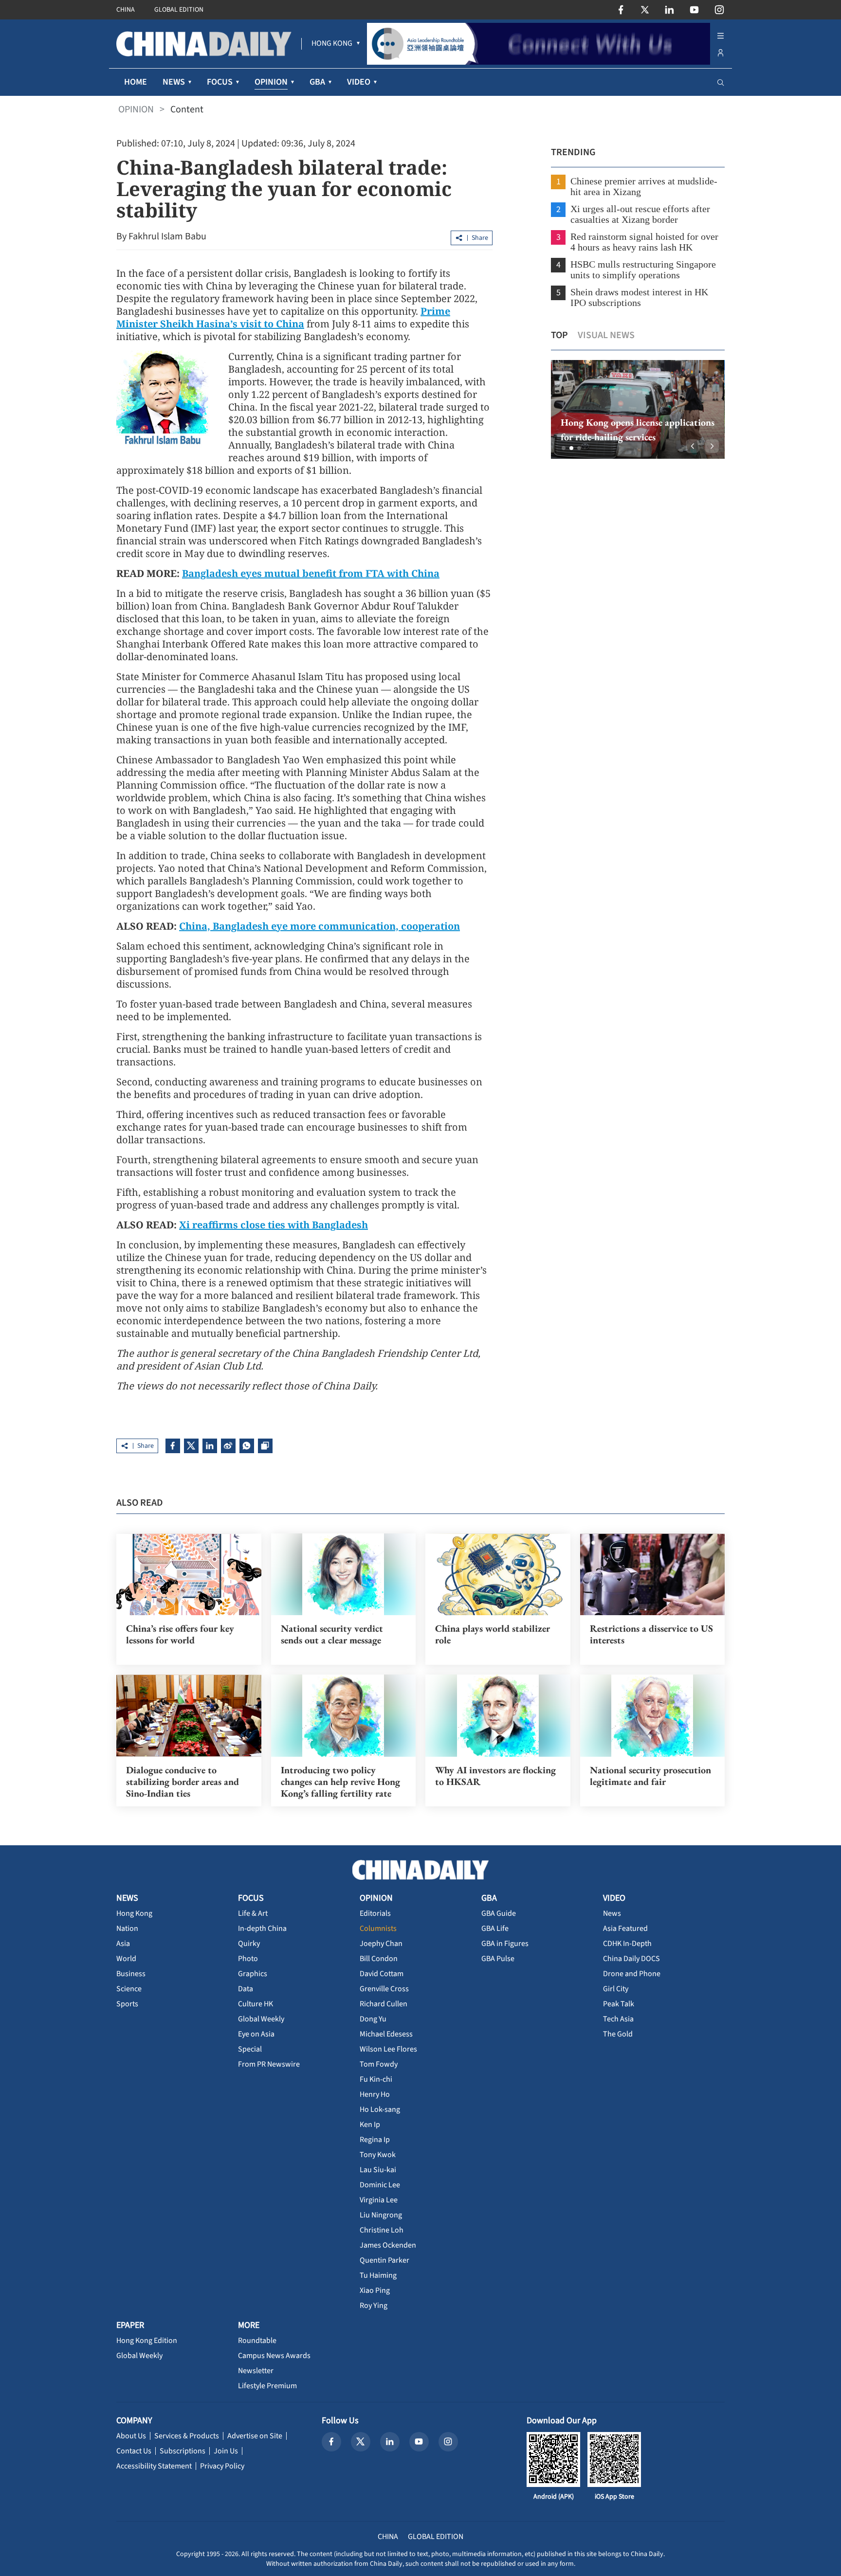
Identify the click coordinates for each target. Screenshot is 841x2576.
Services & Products (187, 2436)
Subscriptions (183, 2451)
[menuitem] (332, 44)
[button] (564, 448)
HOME (136, 82)
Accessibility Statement (154, 2466)
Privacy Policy (222, 2466)
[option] (638, 409)
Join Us (226, 2451)
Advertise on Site (255, 2436)
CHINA (126, 10)
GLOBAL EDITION (179, 10)
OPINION (136, 109)
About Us (131, 2436)
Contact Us (134, 2451)
